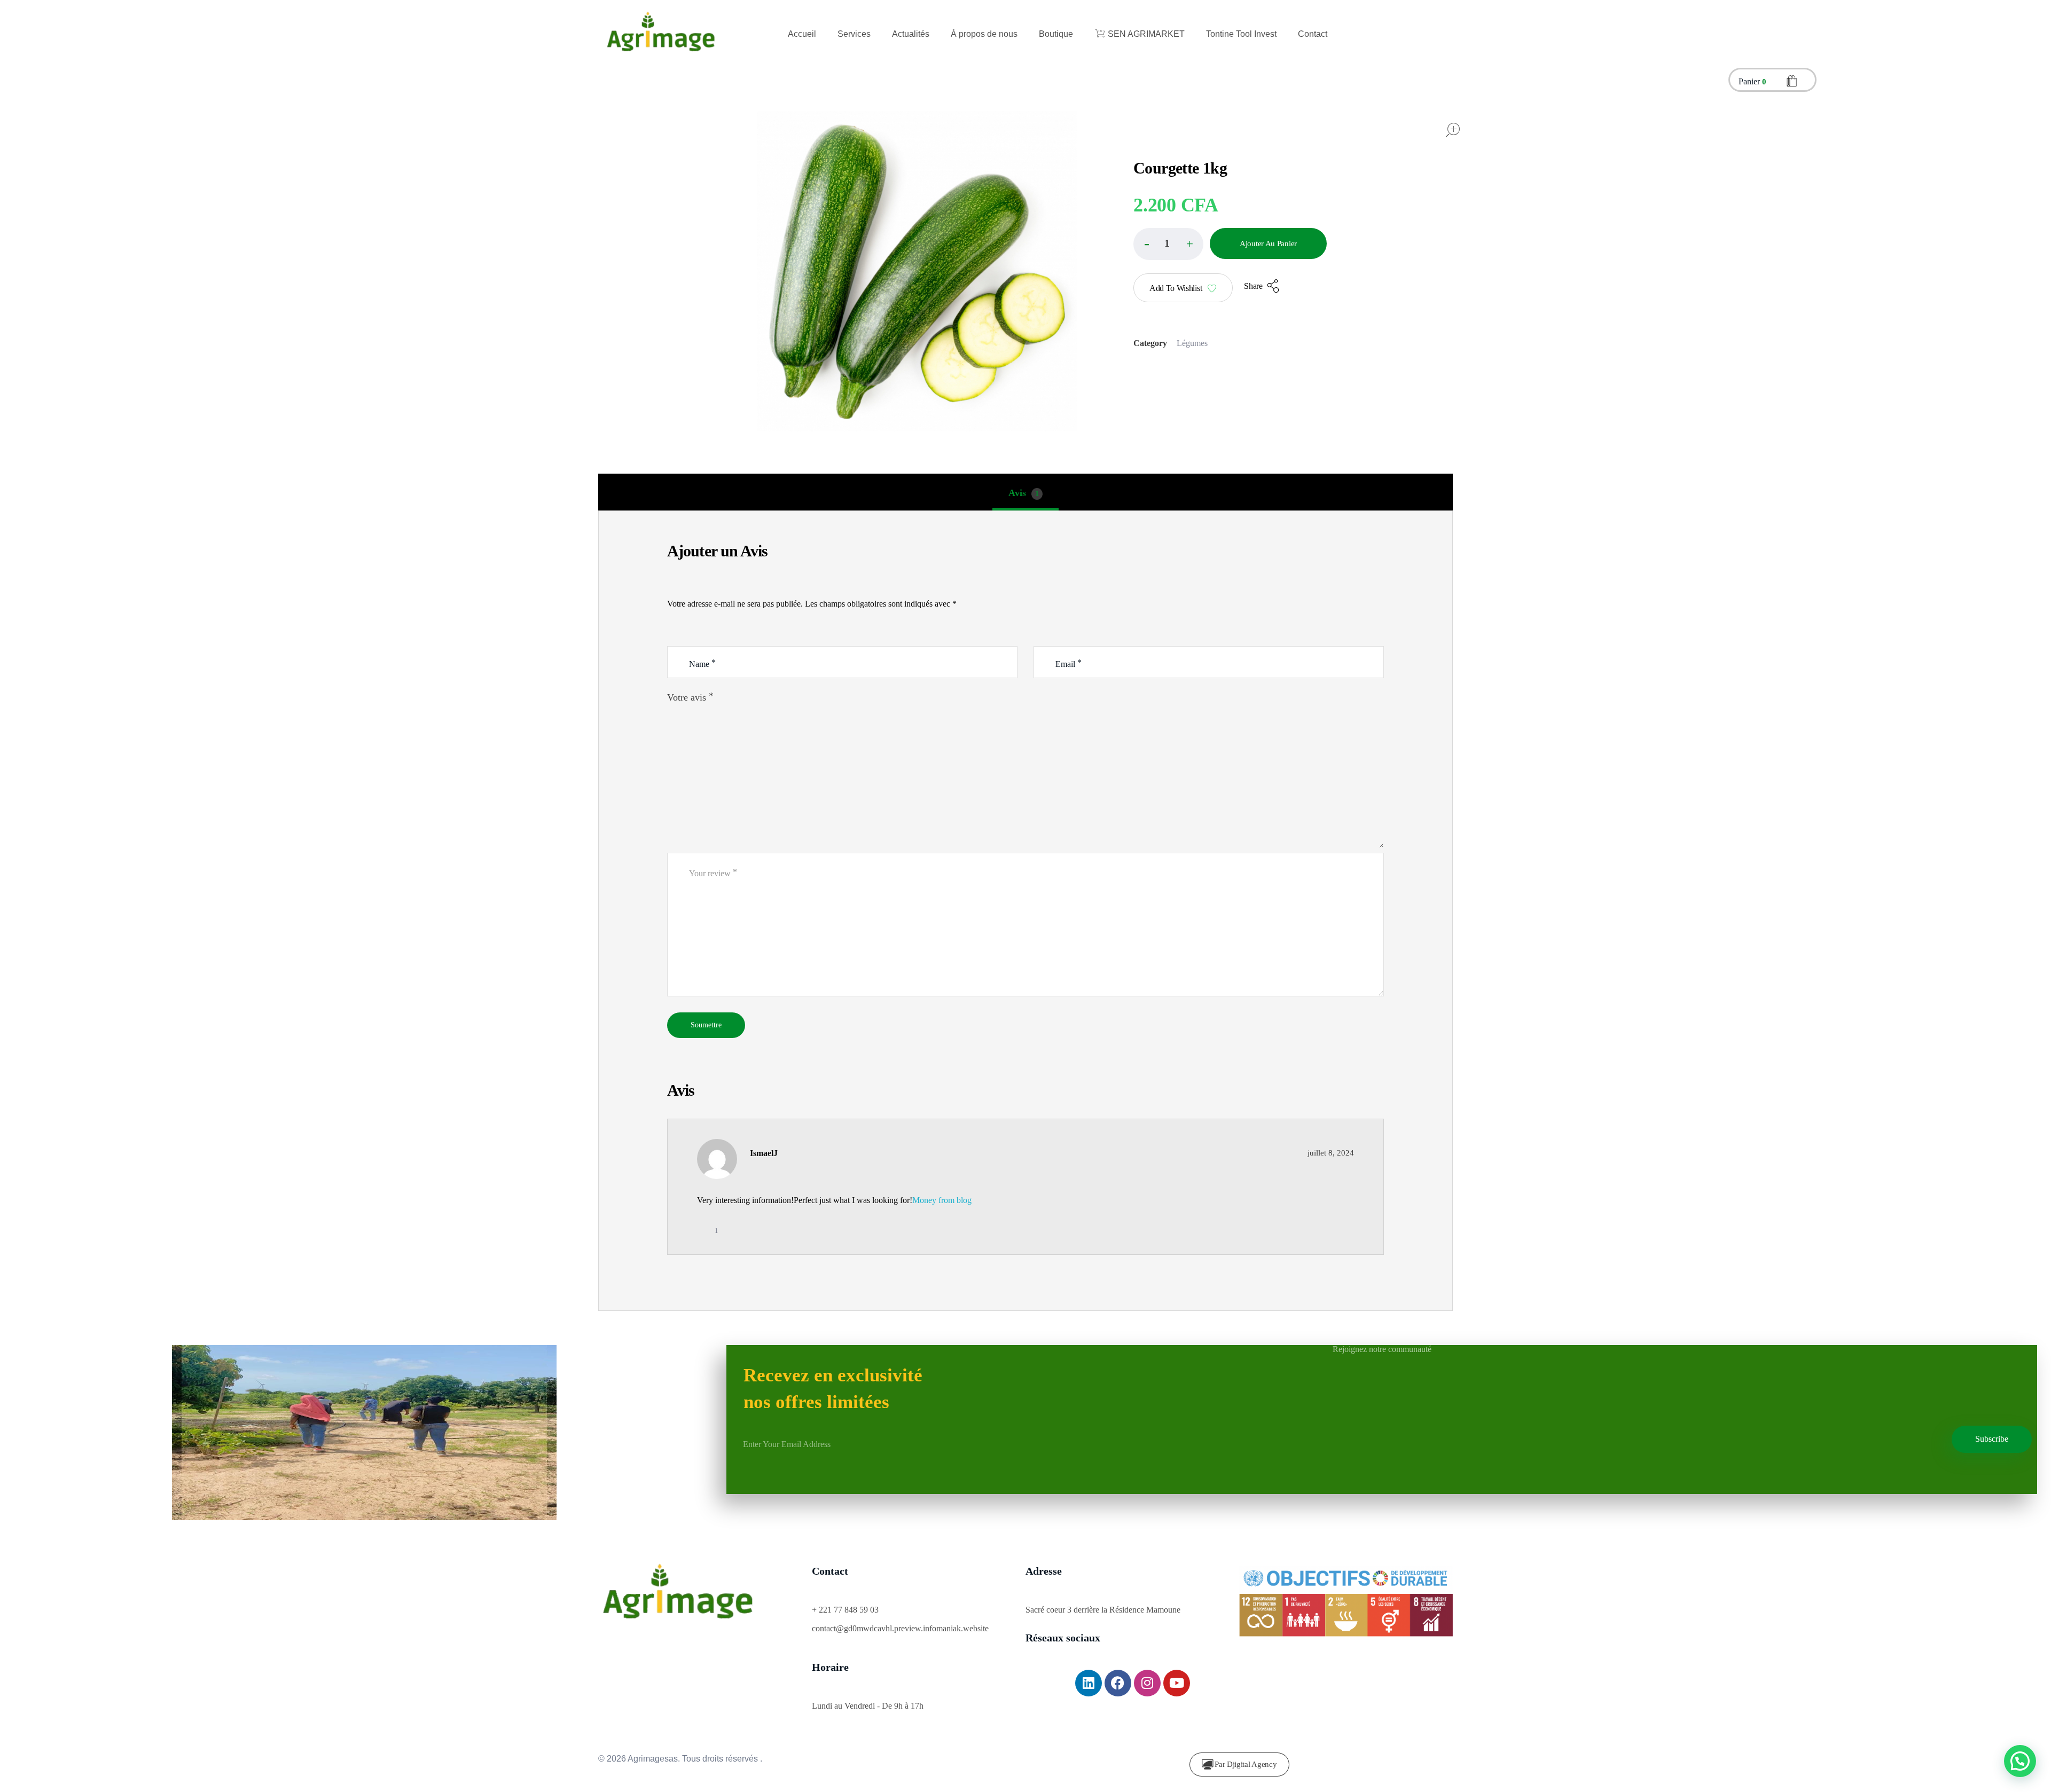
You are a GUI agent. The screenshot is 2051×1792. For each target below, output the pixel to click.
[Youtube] (1177, 1683)
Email (1068, 663)
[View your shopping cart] (1792, 82)
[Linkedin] (1089, 1683)
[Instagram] (1147, 1683)
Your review (713, 873)
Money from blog (942, 1200)
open (1453, 130)
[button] (1189, 243)
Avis (1024, 493)
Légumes (1192, 343)
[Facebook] (1118, 1683)
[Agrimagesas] (661, 34)
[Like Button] (706, 1231)
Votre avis (690, 697)
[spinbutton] (1168, 244)
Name (702, 663)
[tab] (1025, 493)
